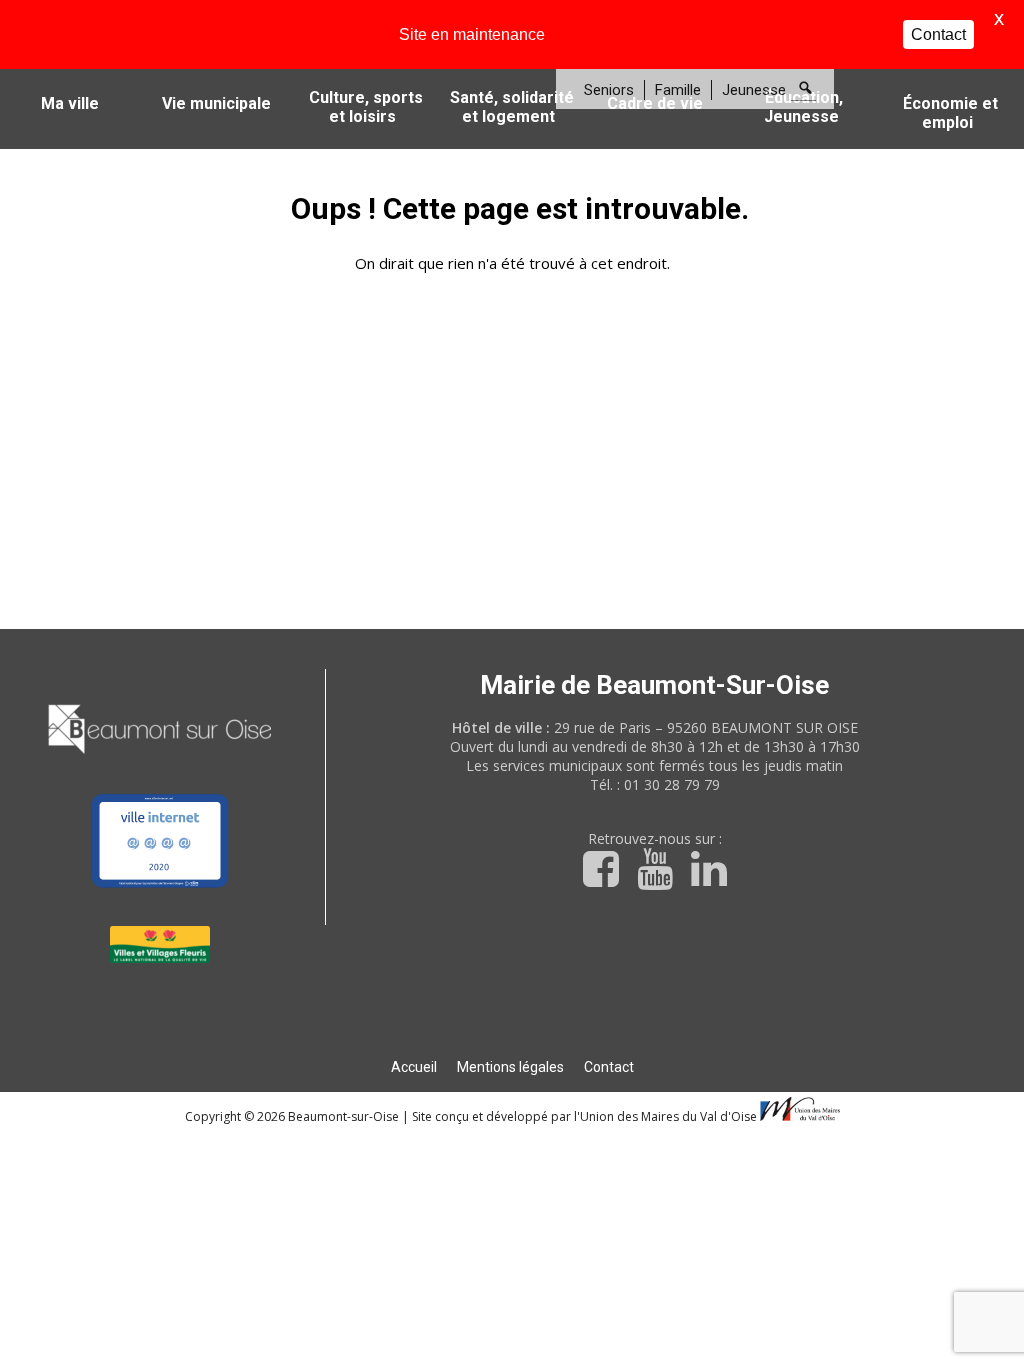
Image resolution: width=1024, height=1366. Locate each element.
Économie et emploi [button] (950, 113)
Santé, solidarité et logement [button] (512, 107)
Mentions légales (510, 1067)
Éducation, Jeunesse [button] (804, 107)
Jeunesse (754, 90)
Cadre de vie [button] (655, 103)
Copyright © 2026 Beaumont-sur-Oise (293, 1116)
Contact (609, 1067)
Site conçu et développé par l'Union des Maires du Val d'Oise (584, 1116)
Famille (678, 90)
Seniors (609, 90)
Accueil (414, 1067)
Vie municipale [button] (216, 103)
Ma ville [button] (70, 103)
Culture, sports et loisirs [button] (366, 107)
